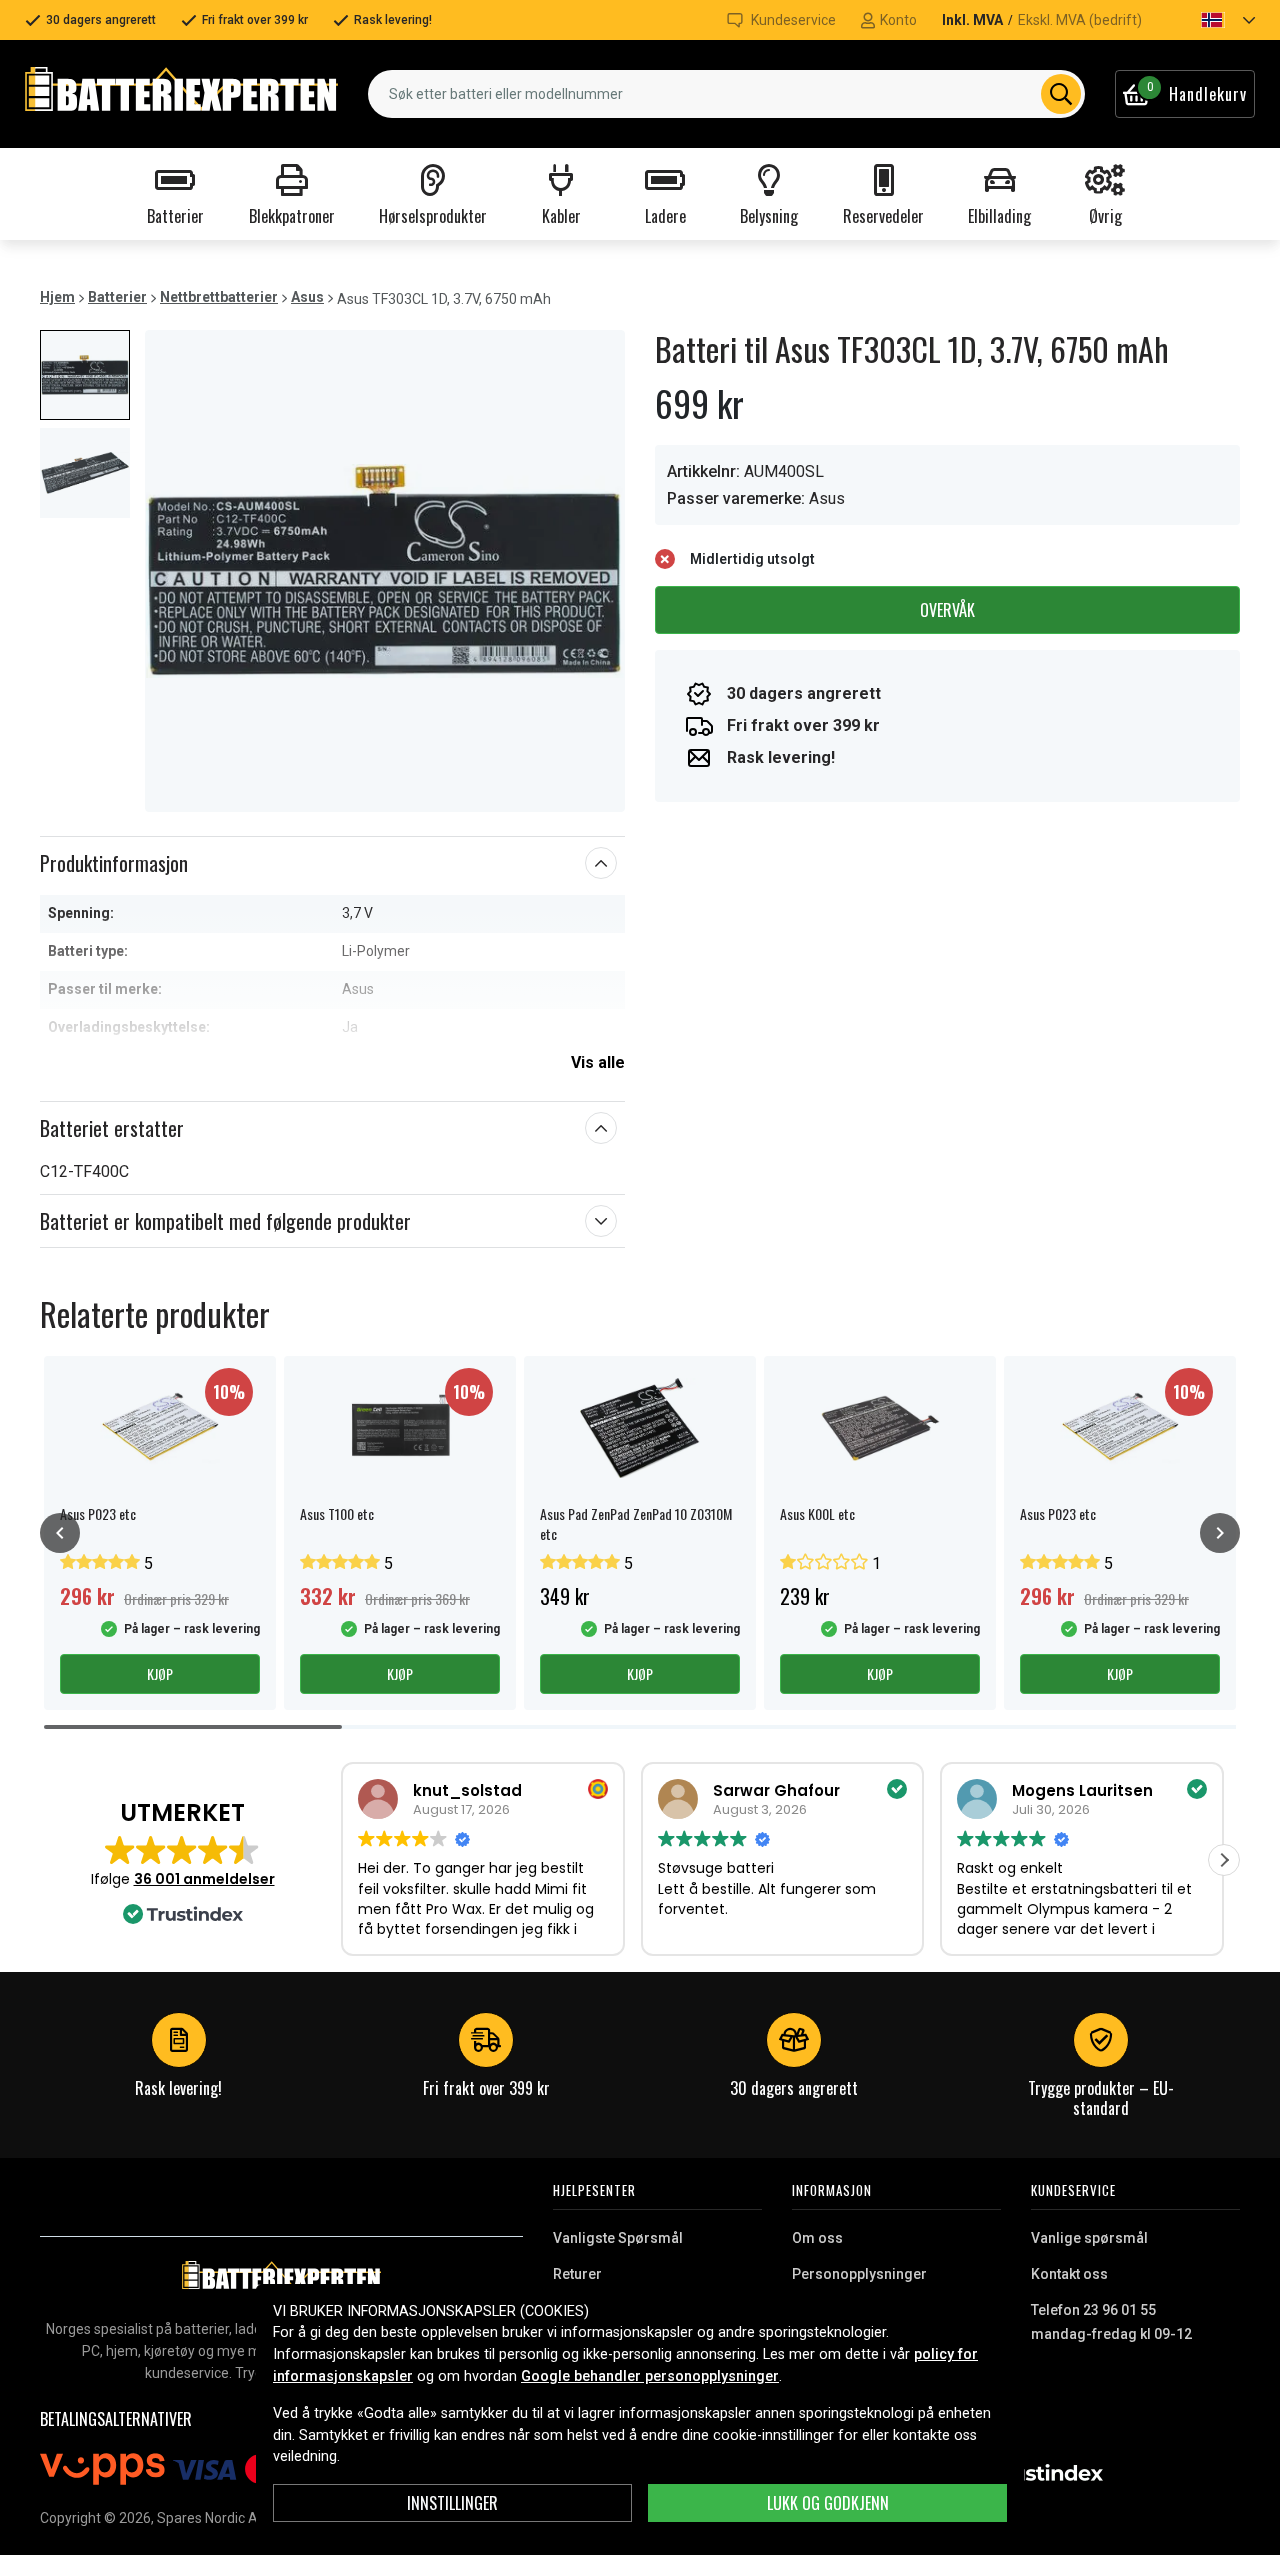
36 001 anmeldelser (204, 1879)
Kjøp (160, 1673)
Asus (307, 297)
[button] (1211, 20)
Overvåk (947, 610)
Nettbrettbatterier (219, 297)
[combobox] (726, 94)
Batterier (117, 297)
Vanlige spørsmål (1089, 2238)
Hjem (57, 297)
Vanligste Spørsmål (618, 2238)
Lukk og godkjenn (828, 2503)
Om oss (817, 2238)
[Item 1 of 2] (385, 571)
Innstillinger (452, 2503)
